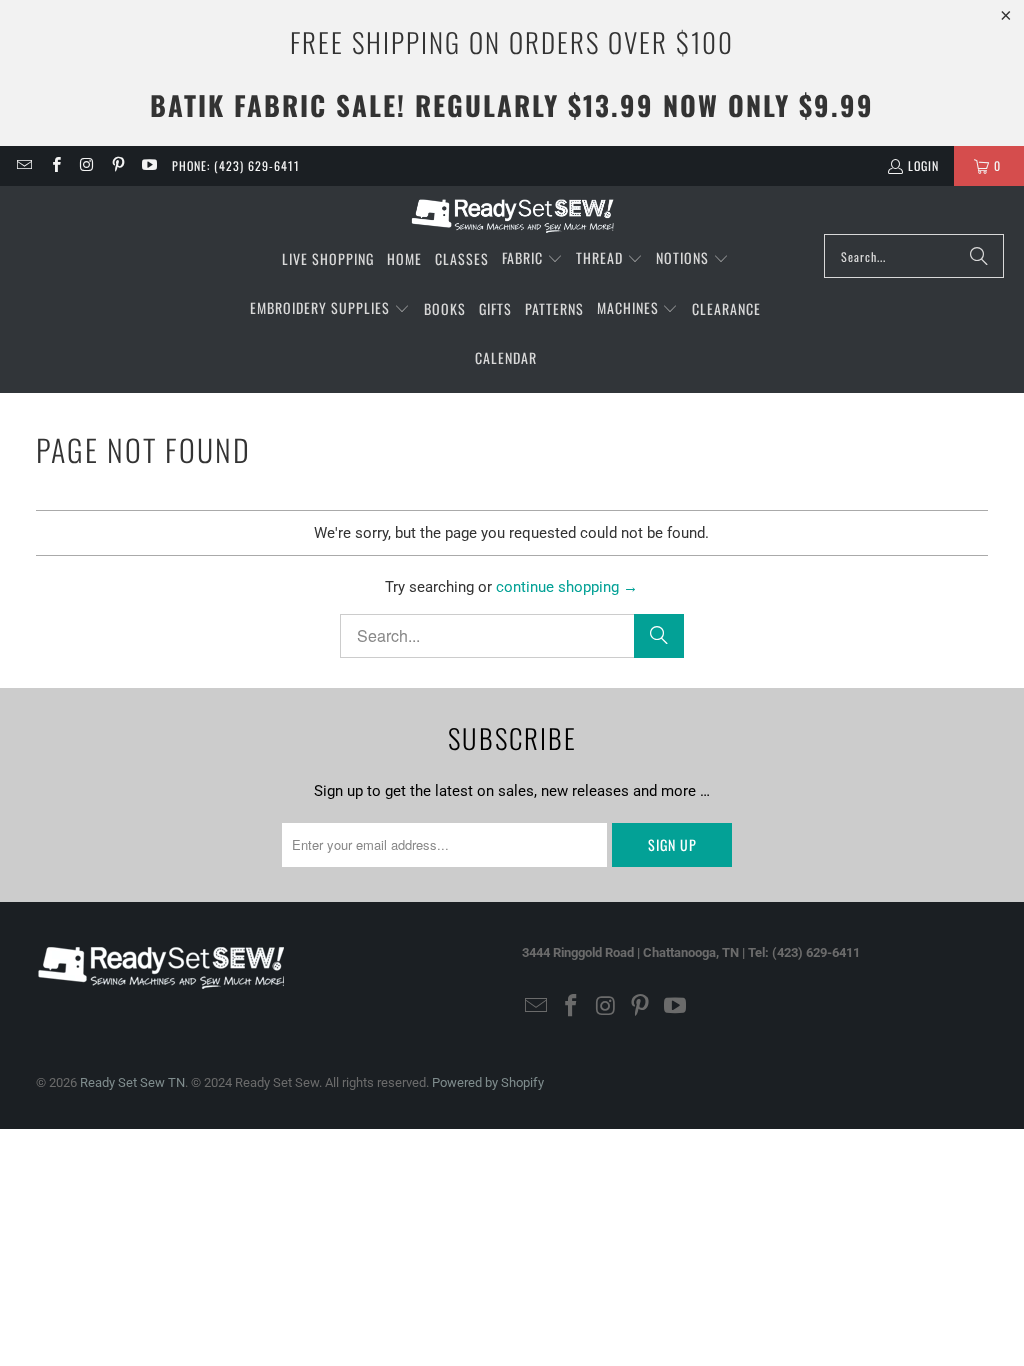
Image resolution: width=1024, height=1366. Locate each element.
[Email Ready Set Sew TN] (23, 165)
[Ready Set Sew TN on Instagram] (86, 165)
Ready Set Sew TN (132, 1082)
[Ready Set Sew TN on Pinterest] (117, 165)
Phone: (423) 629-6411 (236, 165)
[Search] (979, 256)
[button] (532, 259)
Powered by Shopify (488, 1082)
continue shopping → (567, 587)
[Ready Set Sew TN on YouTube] (148, 165)
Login (923, 165)
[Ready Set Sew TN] (512, 215)
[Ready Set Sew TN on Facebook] (54, 165)
